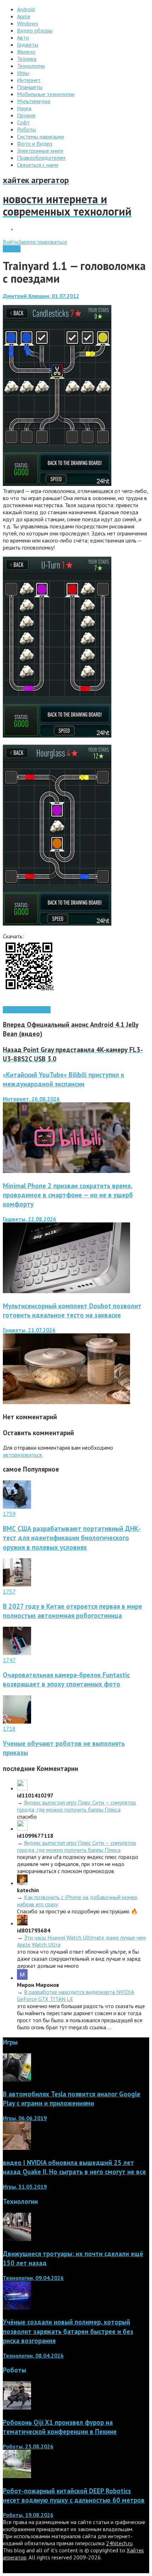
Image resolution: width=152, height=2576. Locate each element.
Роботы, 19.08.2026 (28, 2515)
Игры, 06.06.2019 (25, 2118)
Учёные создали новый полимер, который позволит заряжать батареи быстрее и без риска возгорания (68, 2331)
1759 (9, 1514)
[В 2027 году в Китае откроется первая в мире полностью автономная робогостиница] (17, 1584)
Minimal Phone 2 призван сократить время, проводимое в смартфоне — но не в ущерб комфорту (68, 1195)
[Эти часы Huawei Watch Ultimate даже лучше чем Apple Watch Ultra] (22, 1923)
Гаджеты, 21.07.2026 (29, 1330)
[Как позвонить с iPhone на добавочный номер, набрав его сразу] (22, 1883)
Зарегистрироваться (42, 242)
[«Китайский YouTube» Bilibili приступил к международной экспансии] (66, 1171)
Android (12, 249)
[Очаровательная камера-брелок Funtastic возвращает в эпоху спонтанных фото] (17, 1653)
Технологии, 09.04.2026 (33, 2278)
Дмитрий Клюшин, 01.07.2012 (41, 296)
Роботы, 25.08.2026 (28, 2446)
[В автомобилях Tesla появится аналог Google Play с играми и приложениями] (17, 2079)
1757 (9, 1591)
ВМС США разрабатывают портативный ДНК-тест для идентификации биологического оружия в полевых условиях (72, 1538)
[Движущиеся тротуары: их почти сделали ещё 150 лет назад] (17, 2239)
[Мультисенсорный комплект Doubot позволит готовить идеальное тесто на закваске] (66, 1402)
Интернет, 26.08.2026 (31, 1099)
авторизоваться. (23, 1455)
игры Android (36, 1010)
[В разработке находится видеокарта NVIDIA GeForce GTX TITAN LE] (22, 1978)
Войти (10, 242)
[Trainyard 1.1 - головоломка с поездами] (57, 484)
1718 (9, 1729)
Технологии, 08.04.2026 (33, 2355)
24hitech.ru (119, 2543)
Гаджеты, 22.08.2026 (30, 1219)
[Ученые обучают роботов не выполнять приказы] (17, 1721)
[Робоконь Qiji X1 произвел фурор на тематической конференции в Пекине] (17, 2407)
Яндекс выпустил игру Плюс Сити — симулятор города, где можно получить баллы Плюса (77, 1806)
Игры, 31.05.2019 (25, 2187)
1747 (9, 1660)
